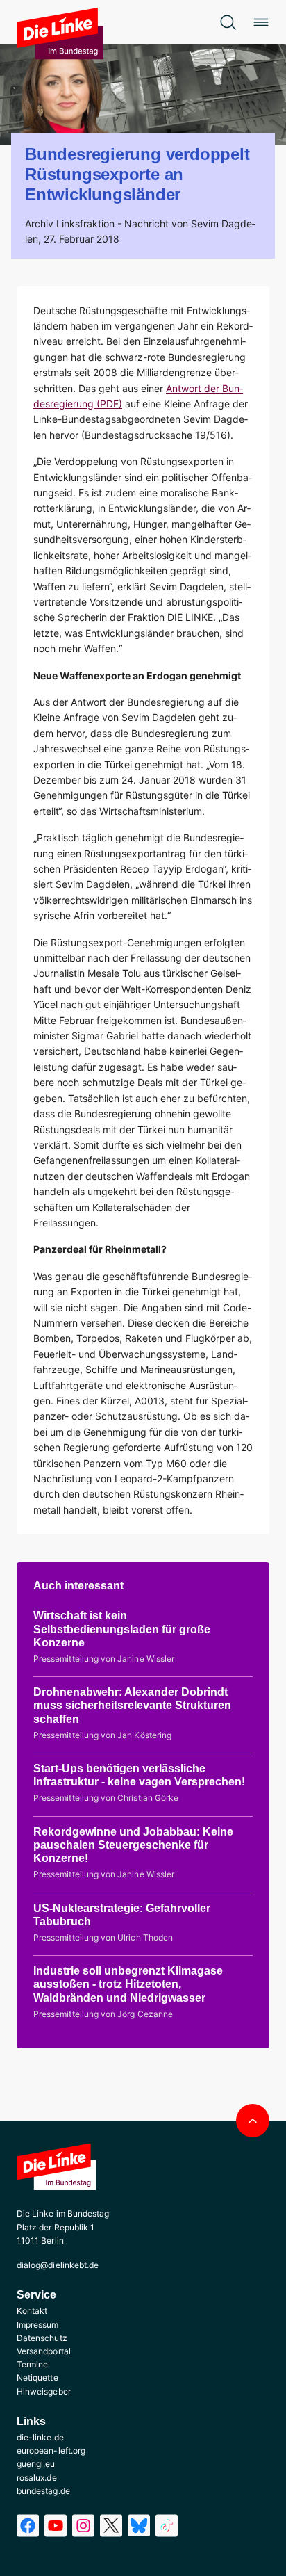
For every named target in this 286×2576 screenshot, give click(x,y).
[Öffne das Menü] (261, 22)
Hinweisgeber (44, 2391)
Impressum (38, 2325)
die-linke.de (40, 2437)
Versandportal (44, 2351)
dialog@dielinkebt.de (58, 2265)
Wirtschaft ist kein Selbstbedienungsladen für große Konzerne (122, 1629)
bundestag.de (43, 2491)
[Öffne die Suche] (228, 22)
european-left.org (51, 2451)
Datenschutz (42, 2338)
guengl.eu (36, 2464)
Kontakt (32, 2311)
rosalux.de (37, 2478)
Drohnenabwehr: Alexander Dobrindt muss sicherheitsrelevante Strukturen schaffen (132, 1705)
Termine (32, 2364)
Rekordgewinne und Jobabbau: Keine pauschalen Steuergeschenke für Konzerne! (133, 1845)
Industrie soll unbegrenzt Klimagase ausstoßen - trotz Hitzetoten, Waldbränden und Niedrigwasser (128, 1984)
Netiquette (37, 2377)
